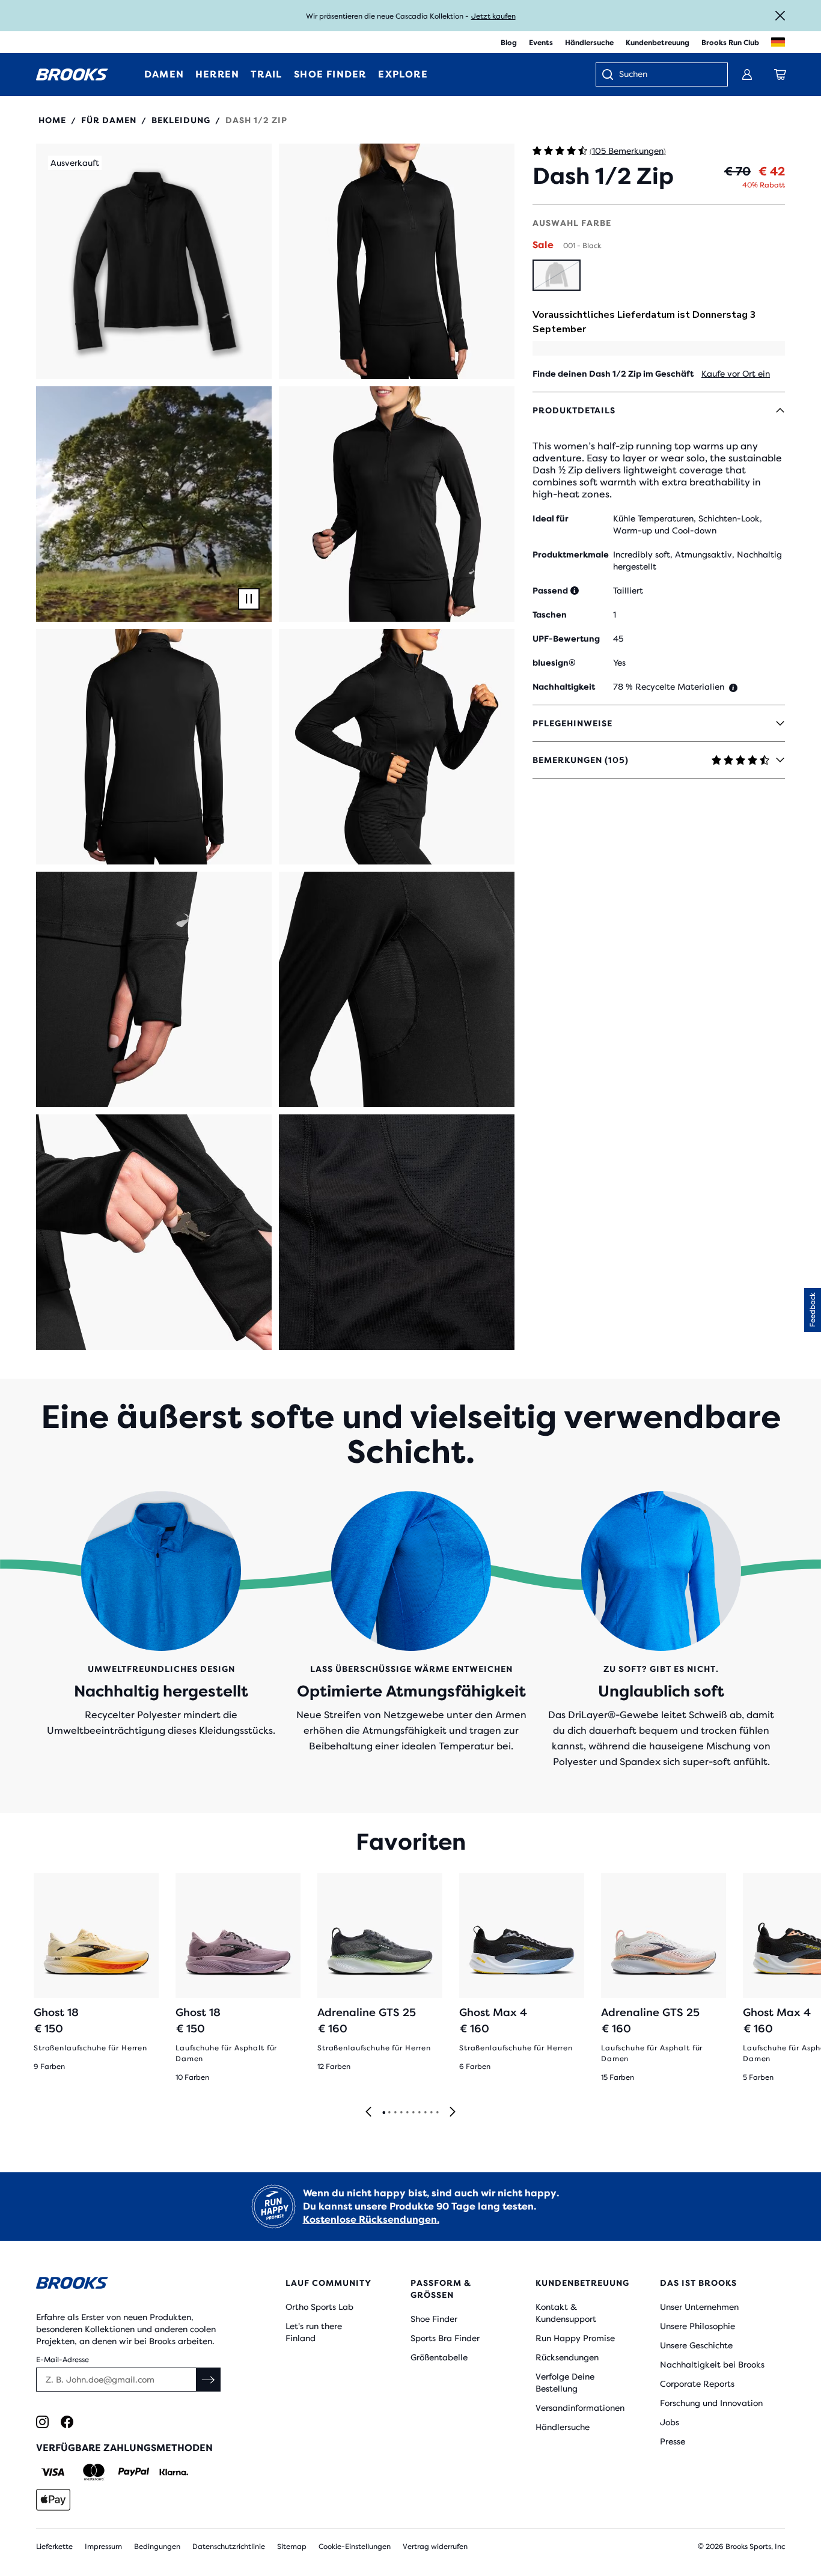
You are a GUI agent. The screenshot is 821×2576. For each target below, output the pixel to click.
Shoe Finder (434, 2319)
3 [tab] (395, 2113)
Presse (673, 2441)
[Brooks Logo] (130, 2285)
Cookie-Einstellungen (355, 2547)
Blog (509, 43)
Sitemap (292, 2547)
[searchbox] (667, 75)
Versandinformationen (580, 2408)
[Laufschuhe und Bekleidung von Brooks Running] (72, 74)
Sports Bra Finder (445, 2338)
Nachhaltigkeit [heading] (564, 687)
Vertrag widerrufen (435, 2547)
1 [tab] (383, 2113)
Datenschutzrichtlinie (229, 2547)
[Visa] (53, 2472)
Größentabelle (439, 2357)
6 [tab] (413, 2113)
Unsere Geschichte (696, 2345)
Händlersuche (589, 43)
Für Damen (109, 120)
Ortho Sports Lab (319, 2307)
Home (52, 120)
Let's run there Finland (314, 2332)
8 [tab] (425, 2113)
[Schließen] (780, 16)
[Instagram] (42, 2422)
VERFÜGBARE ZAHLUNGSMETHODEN (124, 2448)
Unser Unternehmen (699, 2307)
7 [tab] (419, 2113)
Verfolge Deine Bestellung (565, 2383)
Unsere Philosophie (697, 2326)
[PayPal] (134, 2472)
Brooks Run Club (730, 43)
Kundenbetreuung (658, 43)
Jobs (670, 2422)
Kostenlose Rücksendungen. (371, 2219)
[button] (154, 261)
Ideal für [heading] (551, 518)
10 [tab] (437, 2113)
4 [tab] (401, 2113)
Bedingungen (157, 2547)
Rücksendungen (567, 2357)
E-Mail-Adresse (63, 2360)
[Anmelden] (747, 74)
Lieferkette (54, 2547)
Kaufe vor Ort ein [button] (736, 374)
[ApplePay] (53, 2500)
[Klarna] (173, 2472)
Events (541, 43)
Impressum (103, 2547)
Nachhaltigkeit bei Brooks (712, 2365)
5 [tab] (407, 2113)
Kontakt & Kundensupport (566, 2313)
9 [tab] (431, 2113)
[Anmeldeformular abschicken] (209, 2380)
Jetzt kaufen (493, 16)
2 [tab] (389, 2113)
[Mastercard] (93, 2472)
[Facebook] (67, 2422)
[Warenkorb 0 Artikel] (780, 74)
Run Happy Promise (575, 2338)
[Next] (453, 2113)
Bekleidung (181, 120)
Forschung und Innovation (711, 2403)
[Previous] (368, 2113)
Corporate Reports (697, 2384)
